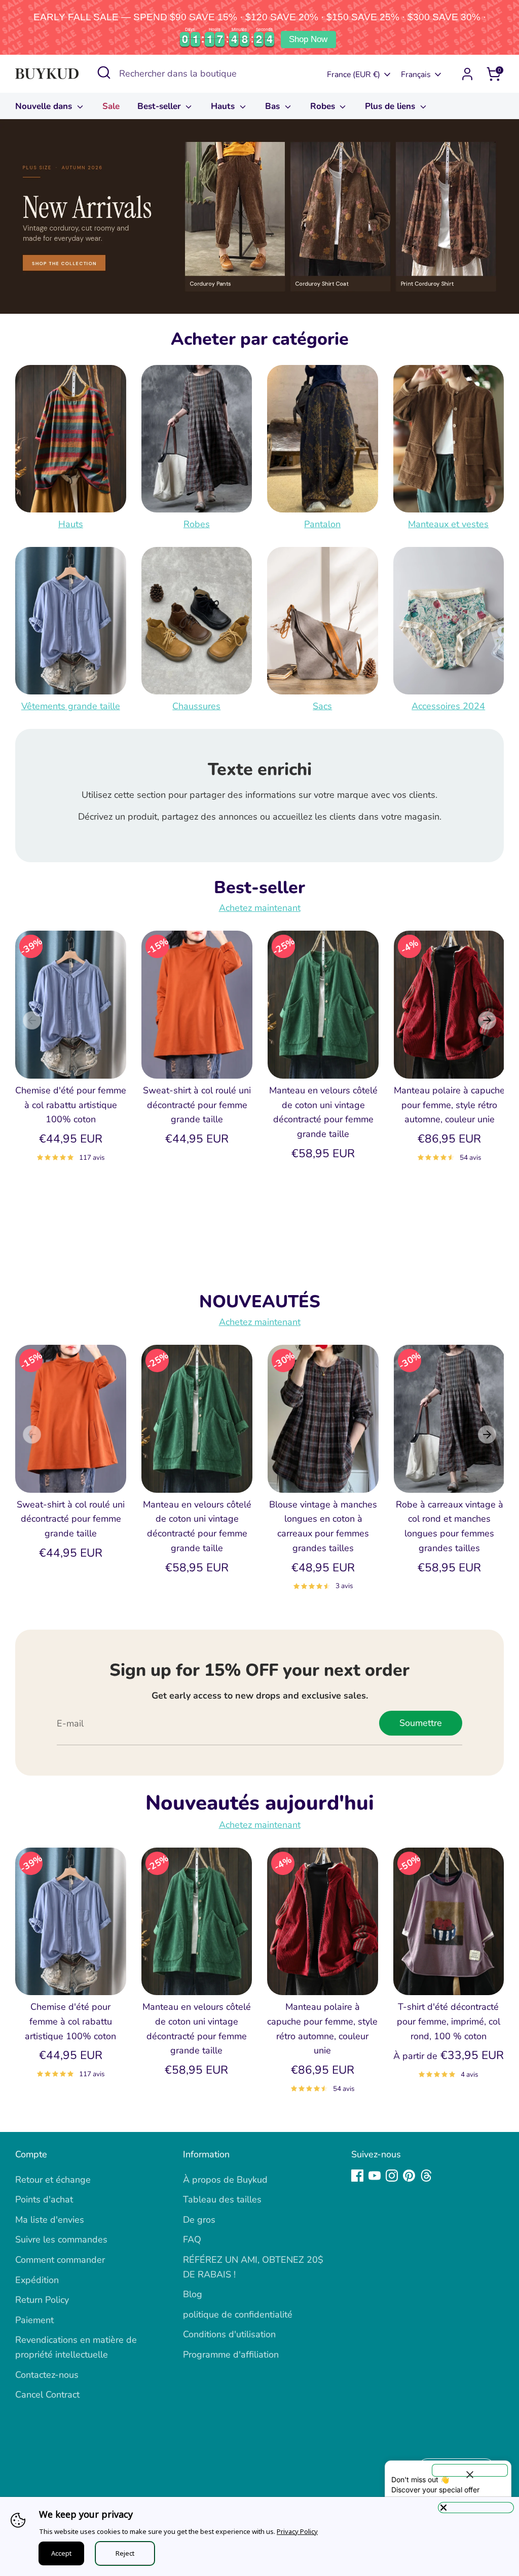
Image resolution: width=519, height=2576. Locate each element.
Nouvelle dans (45, 106)
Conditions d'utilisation (229, 2334)
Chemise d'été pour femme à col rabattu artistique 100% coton (71, 1105)
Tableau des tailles (222, 2199)
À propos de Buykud (225, 2180)
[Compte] (467, 74)
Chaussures (196, 706)
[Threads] (426, 2176)
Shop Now (308, 39)
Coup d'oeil (71, 1061)
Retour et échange (53, 2180)
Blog (193, 2294)
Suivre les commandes (61, 2239)
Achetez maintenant (260, 908)
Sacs (322, 706)
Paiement (34, 2320)
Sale (111, 106)
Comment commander (60, 2260)
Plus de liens (391, 106)
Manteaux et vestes (448, 524)
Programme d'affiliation (231, 2354)
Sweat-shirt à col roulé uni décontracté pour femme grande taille (197, 1105)
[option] (259, 216)
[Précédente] (32, 1020)
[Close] (476, 2508)
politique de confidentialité (238, 2314)
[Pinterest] (409, 2176)
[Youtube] (375, 2176)
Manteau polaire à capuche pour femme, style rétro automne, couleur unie (449, 1105)
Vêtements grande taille (71, 706)
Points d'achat (44, 2199)
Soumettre (421, 1723)
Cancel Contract (47, 2395)
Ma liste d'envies (50, 2220)
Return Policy (42, 2300)
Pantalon (322, 524)
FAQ (192, 2239)
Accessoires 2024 (448, 706)
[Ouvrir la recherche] (104, 72)
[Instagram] (392, 2176)
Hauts (224, 106)
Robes (324, 106)
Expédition (37, 2280)
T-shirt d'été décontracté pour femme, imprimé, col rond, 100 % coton (449, 2021)
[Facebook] (357, 2176)
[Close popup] (470, 2470)
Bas (274, 106)
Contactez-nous (47, 2375)
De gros (199, 2220)
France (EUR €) (354, 75)
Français (416, 75)
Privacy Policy (297, 2531)
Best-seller (160, 106)
